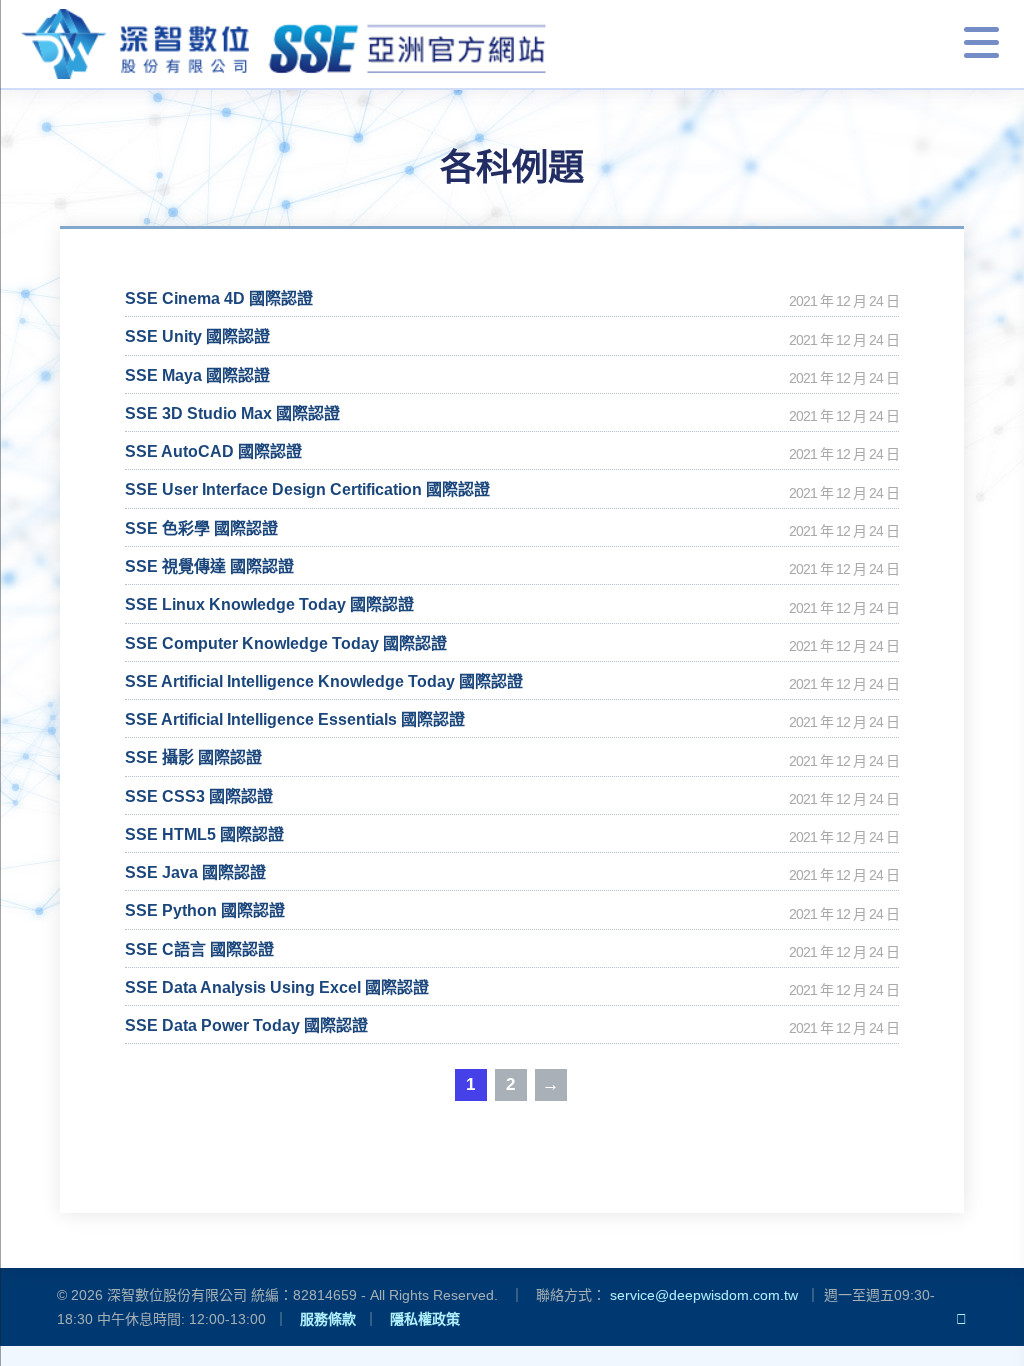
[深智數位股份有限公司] (285, 44)
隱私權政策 (425, 1319)
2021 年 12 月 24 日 (844, 301)
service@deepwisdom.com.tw (704, 1295)
